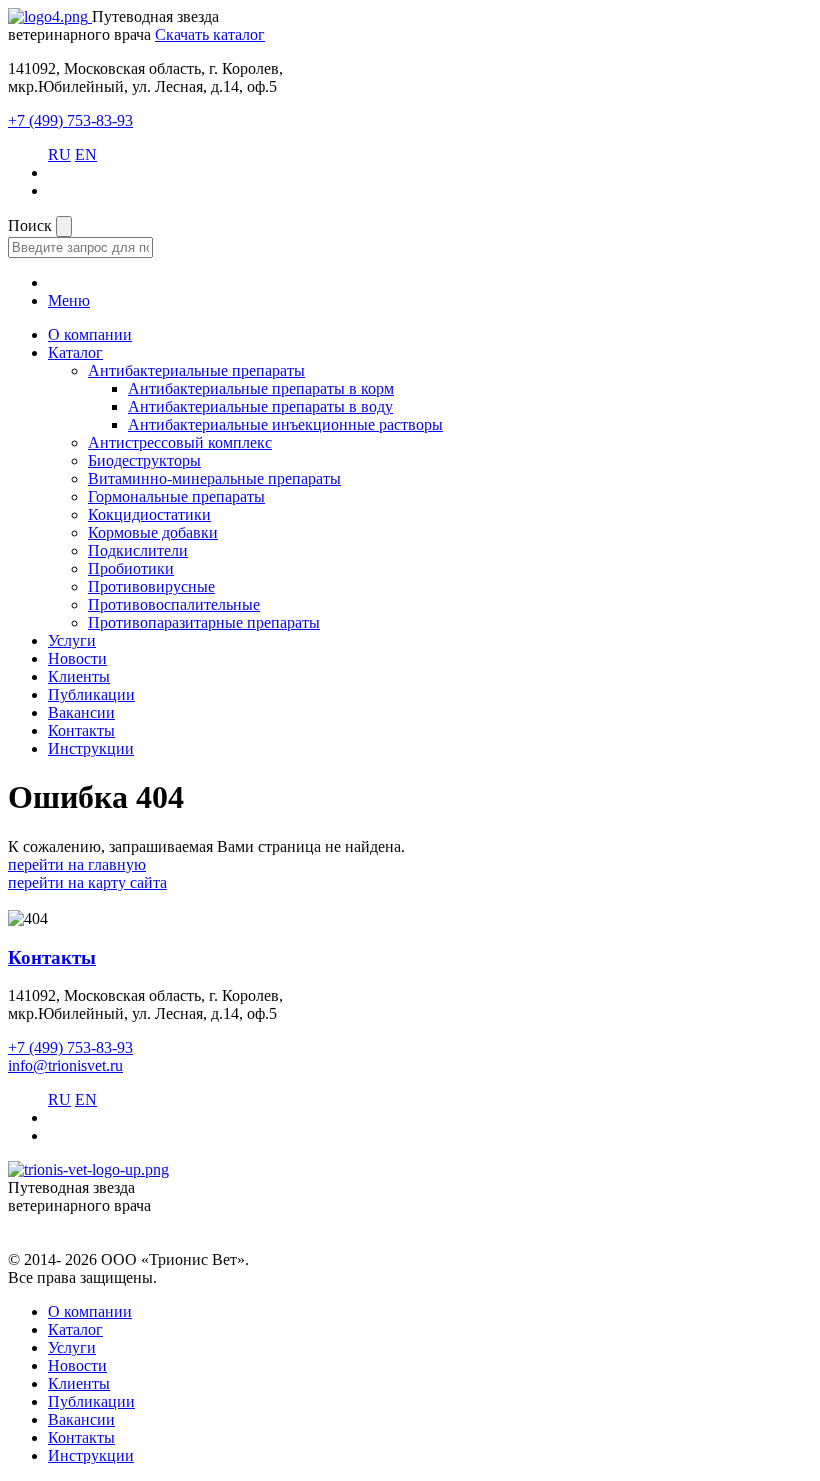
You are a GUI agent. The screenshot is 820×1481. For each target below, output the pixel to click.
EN (86, 154)
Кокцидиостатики (149, 514)
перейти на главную (77, 864)
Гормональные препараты (176, 496)
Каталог (75, 352)
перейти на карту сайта (87, 882)
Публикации (91, 694)
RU (59, 154)
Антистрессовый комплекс (180, 442)
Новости (77, 658)
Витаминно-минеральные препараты (214, 478)
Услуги (72, 640)
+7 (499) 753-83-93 (70, 120)
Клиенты (79, 676)
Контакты (81, 730)
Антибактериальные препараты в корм (261, 388)
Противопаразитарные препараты (204, 622)
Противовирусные (151, 586)
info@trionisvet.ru (65, 1065)
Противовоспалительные (174, 604)
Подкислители (138, 550)
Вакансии (81, 712)
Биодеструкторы (144, 460)
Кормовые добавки (153, 532)
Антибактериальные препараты (196, 370)
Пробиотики (131, 568)
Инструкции (91, 748)
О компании (90, 334)
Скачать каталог (210, 34)
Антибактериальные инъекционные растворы (285, 424)
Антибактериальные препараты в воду (260, 406)
